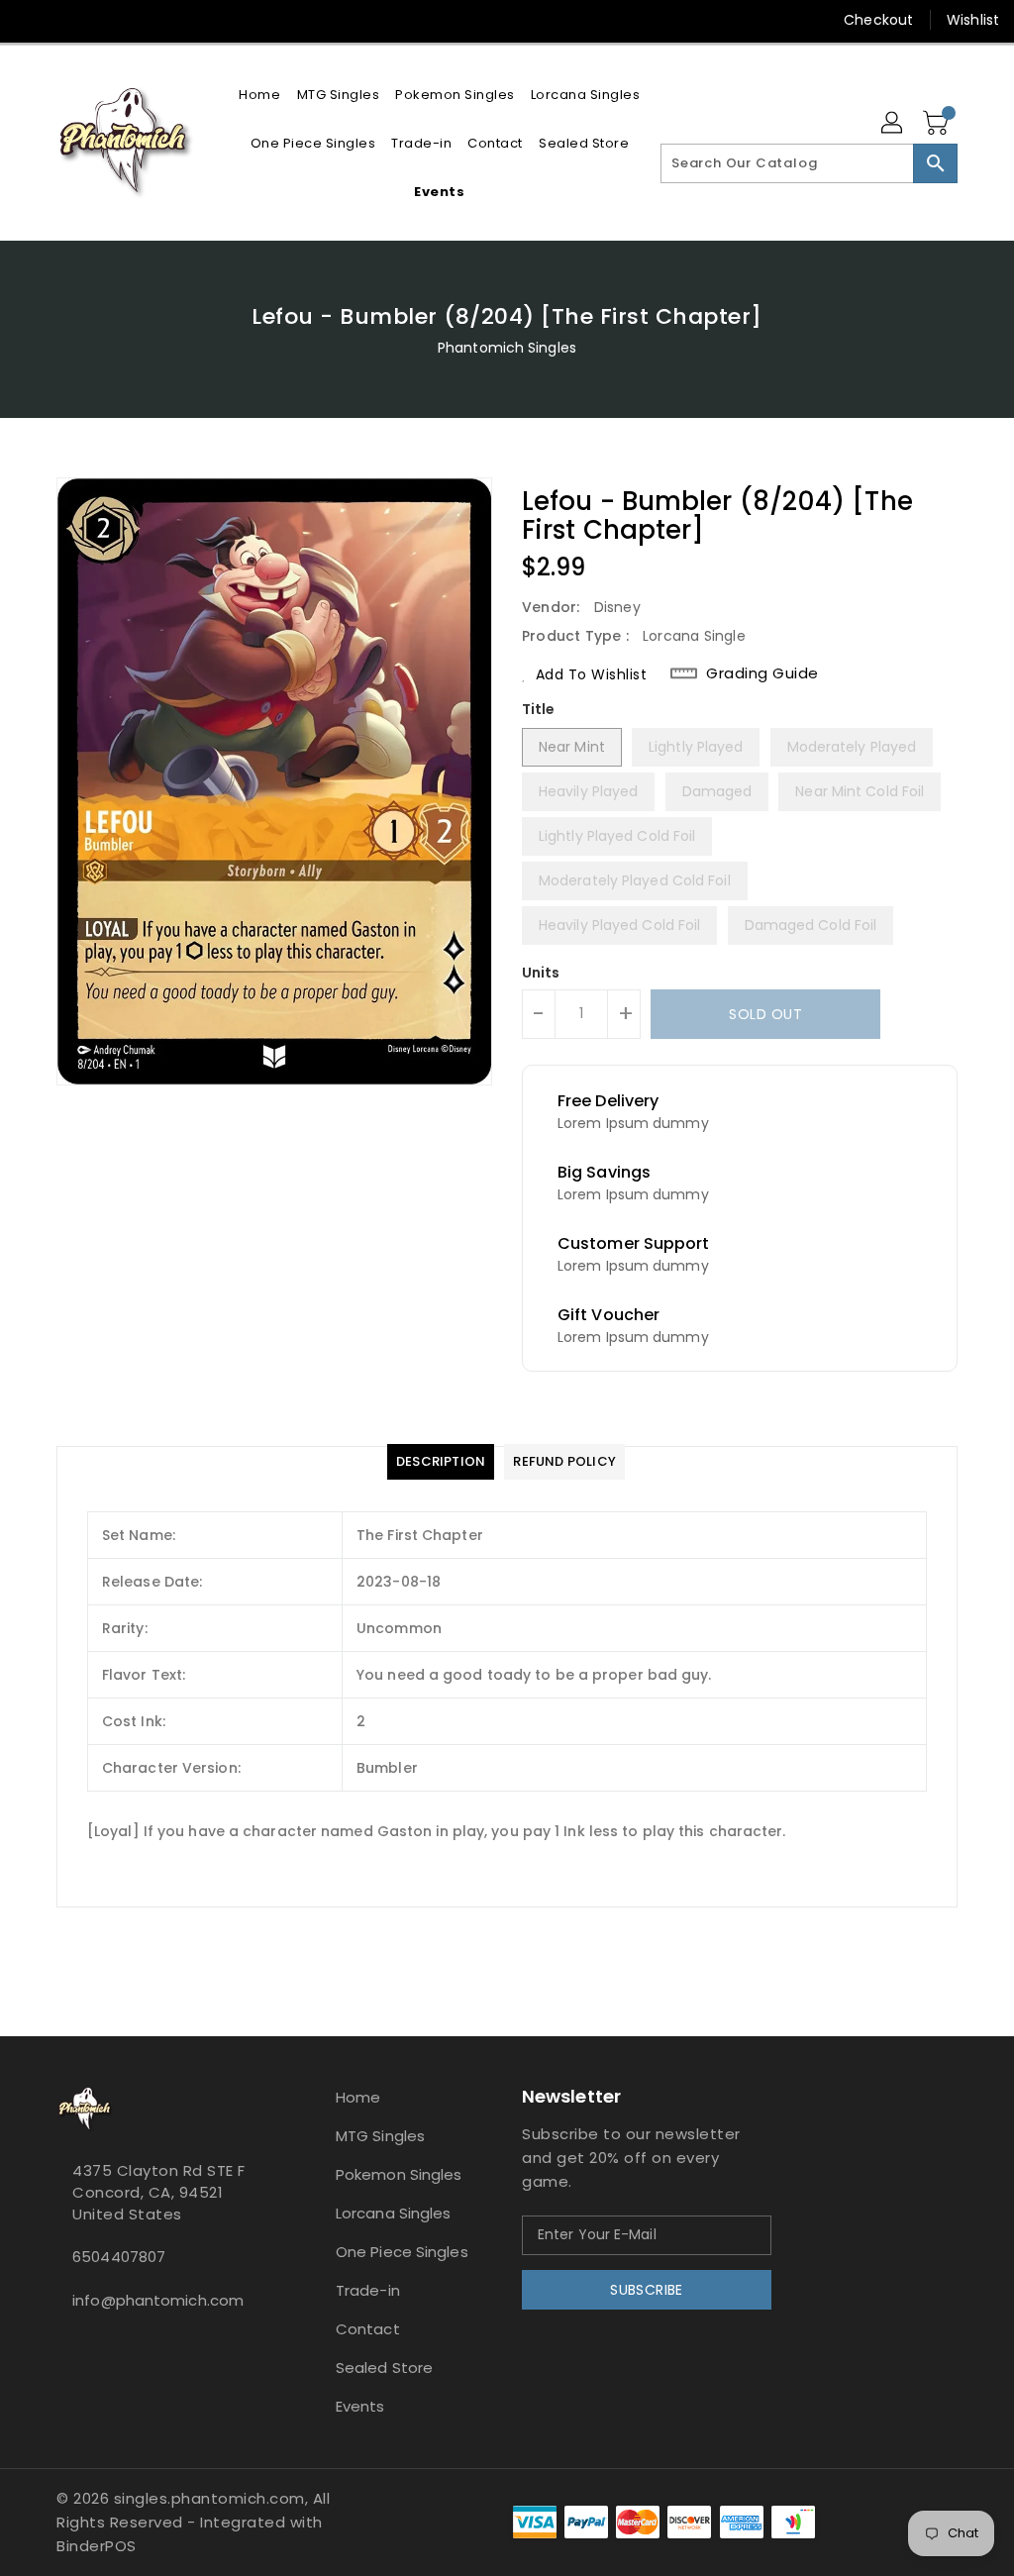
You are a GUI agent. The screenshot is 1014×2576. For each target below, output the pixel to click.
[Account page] (893, 124)
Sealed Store (384, 2368)
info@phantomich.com (158, 2300)
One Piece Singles (402, 2252)
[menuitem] (259, 95)
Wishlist (973, 20)
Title (539, 709)
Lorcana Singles (394, 2213)
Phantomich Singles (507, 348)
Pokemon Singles (399, 2174)
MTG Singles (380, 2136)
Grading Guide (762, 673)
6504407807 (119, 2257)
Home (358, 2097)
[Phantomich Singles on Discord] (66, 20)
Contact (368, 2329)
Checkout (878, 20)
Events (360, 2406)
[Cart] (938, 124)
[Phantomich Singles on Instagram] (31, 20)
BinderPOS (97, 2546)
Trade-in (368, 2290)
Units (541, 973)
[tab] (441, 1462)
